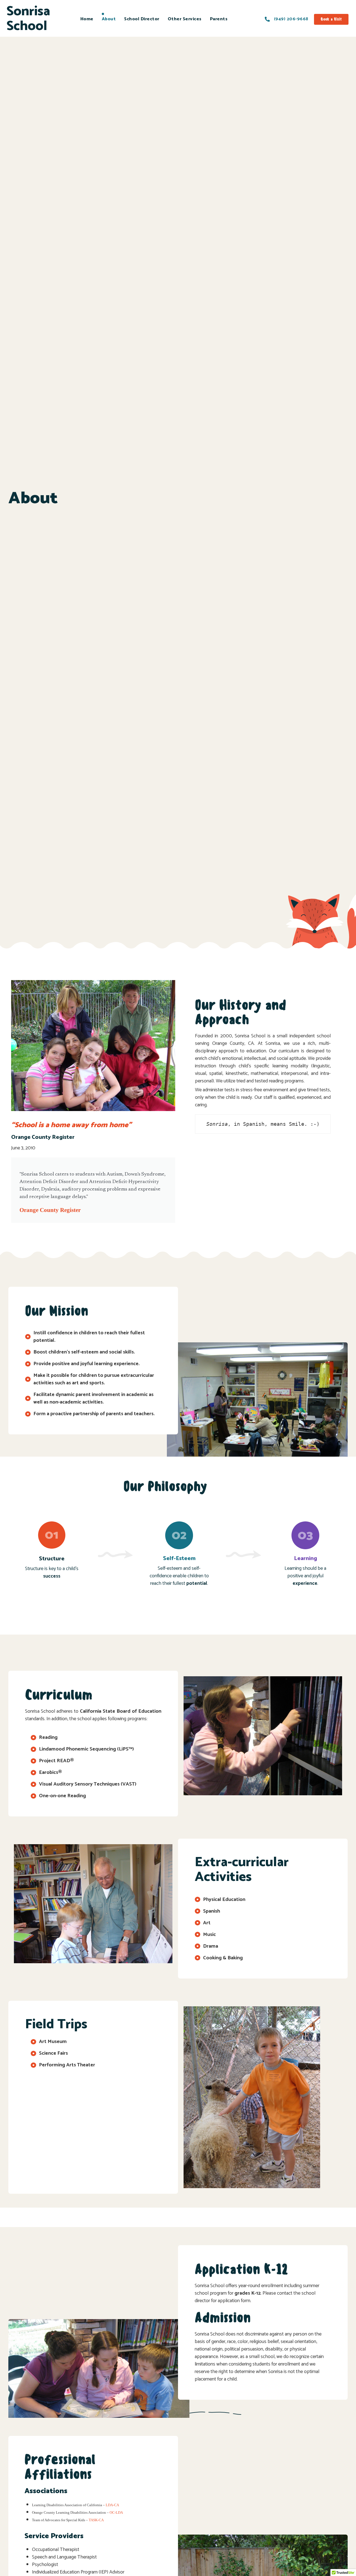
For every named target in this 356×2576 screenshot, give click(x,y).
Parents (219, 19)
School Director (142, 19)
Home (87, 19)
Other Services (185, 19)
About (109, 19)
